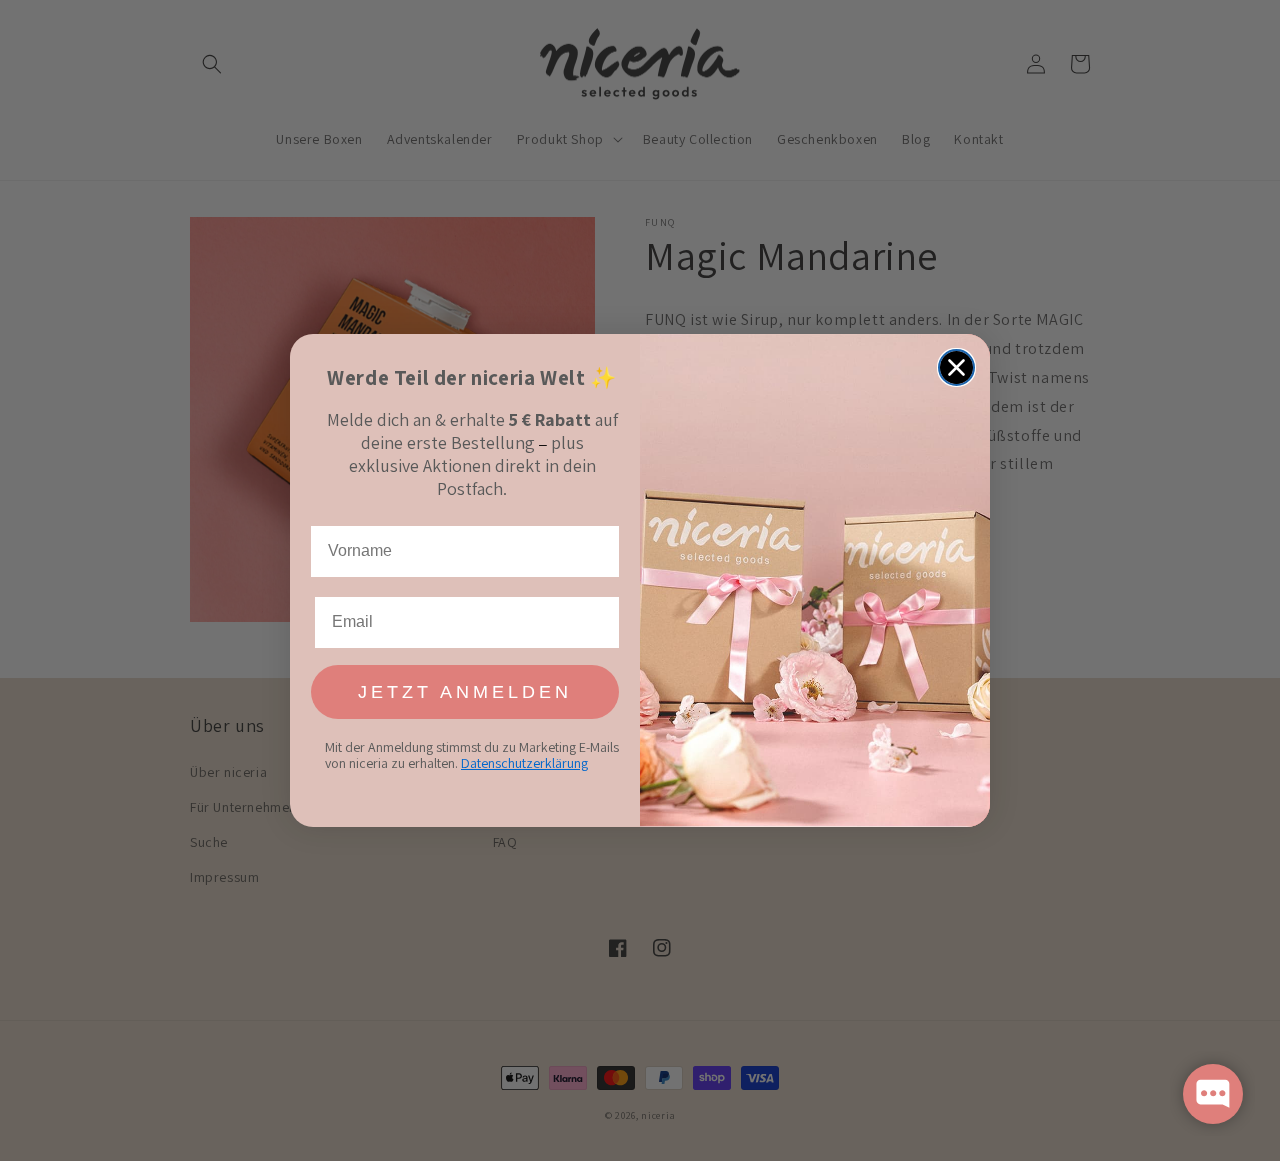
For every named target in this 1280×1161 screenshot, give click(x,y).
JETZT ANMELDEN (465, 692)
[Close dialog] (956, 367)
